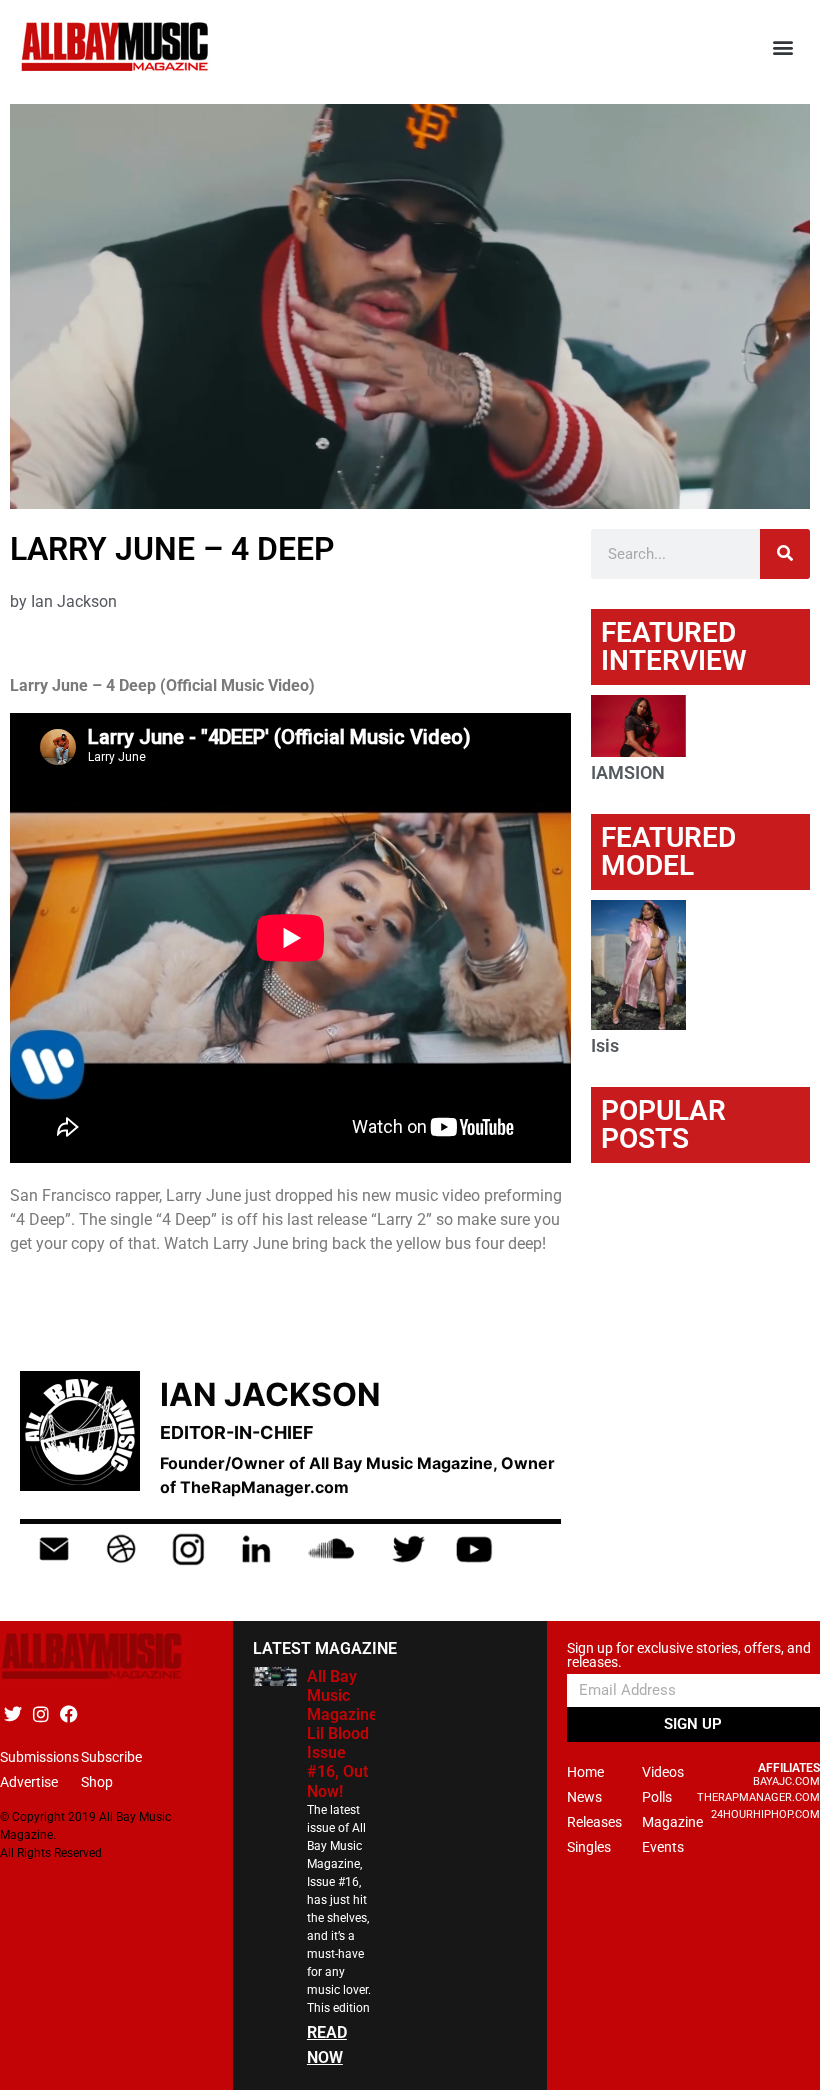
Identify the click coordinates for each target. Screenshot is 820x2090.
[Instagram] (40, 1713)
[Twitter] (12, 1713)
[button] (783, 47)
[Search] (785, 554)
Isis (605, 1045)
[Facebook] (68, 1713)
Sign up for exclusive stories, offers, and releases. (689, 1655)
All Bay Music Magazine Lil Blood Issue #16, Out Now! (342, 1734)
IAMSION (628, 772)
